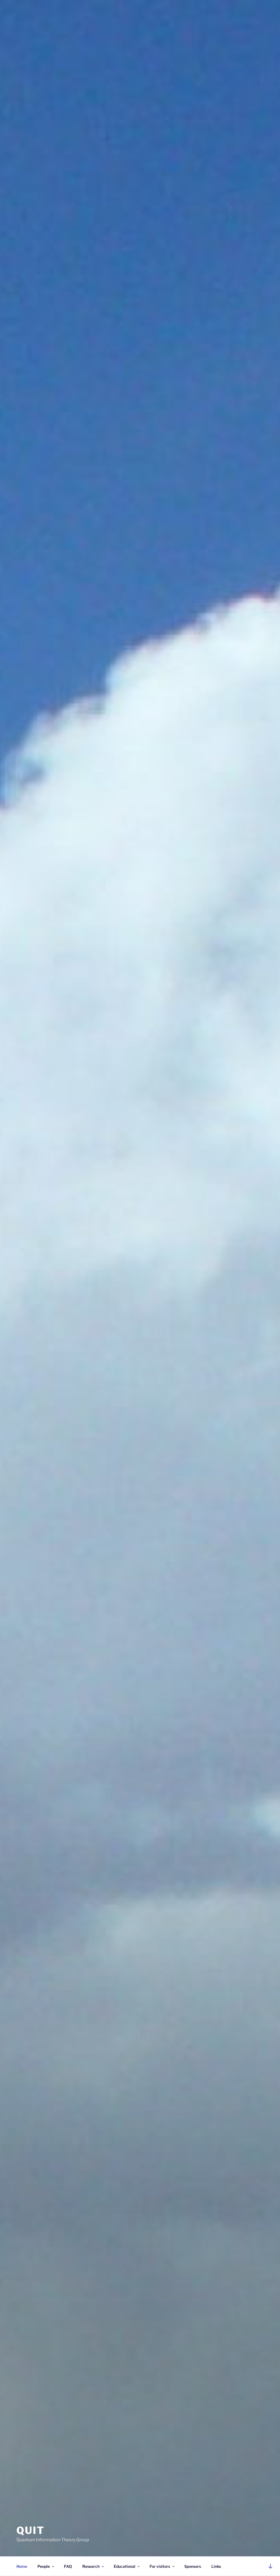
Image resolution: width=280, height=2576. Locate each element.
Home (22, 2566)
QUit (30, 2530)
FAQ (68, 2566)
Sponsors (193, 2566)
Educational (125, 2566)
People (44, 2566)
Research (91, 2566)
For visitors (160, 2566)
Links (216, 2566)
